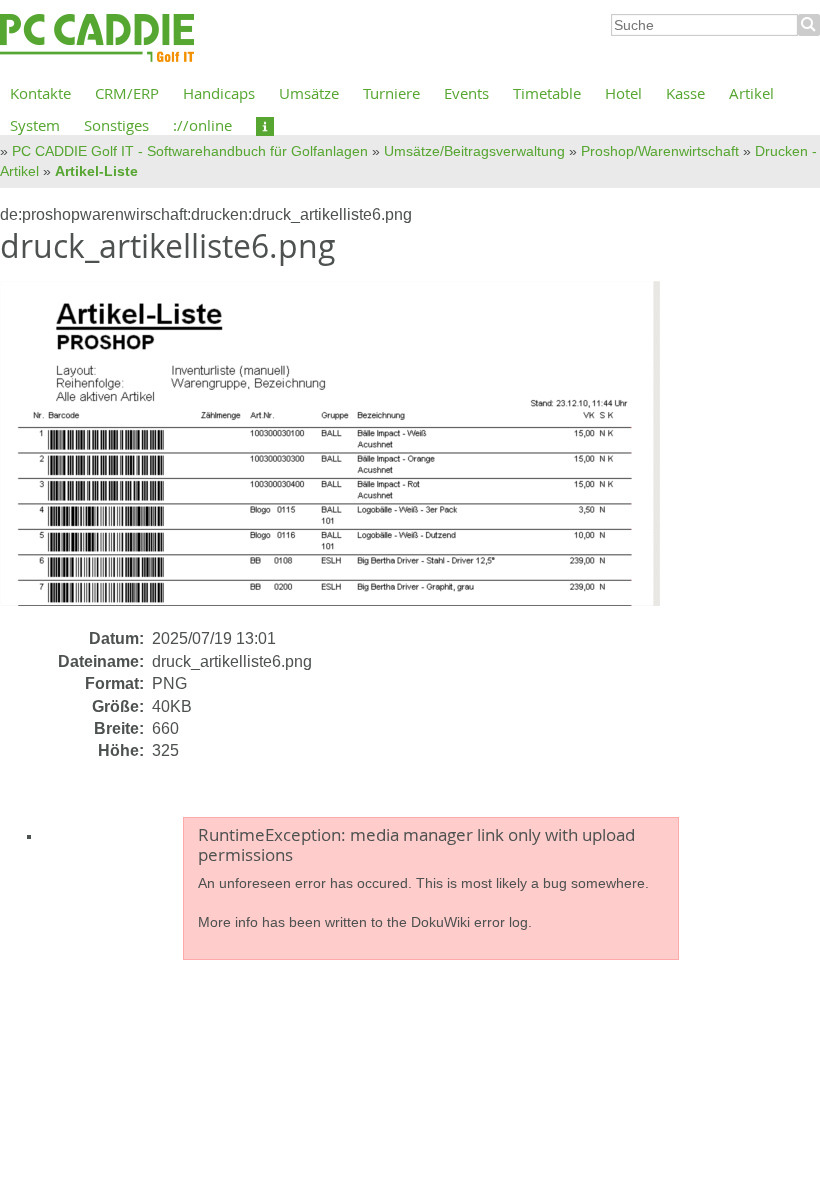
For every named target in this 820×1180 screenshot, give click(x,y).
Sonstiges (116, 125)
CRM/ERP (127, 93)
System (35, 125)
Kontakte (40, 93)
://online (202, 125)
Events (466, 93)
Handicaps (219, 93)
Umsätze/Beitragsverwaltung (474, 151)
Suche (809, 25)
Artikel (751, 93)
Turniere (391, 93)
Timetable (547, 93)
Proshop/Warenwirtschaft (660, 151)
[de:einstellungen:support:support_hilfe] (265, 125)
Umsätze (309, 93)
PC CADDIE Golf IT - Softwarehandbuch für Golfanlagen (190, 151)
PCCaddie (97, 39)
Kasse (685, 93)
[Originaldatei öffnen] (342, 453)
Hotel (623, 93)
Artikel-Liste (96, 171)
